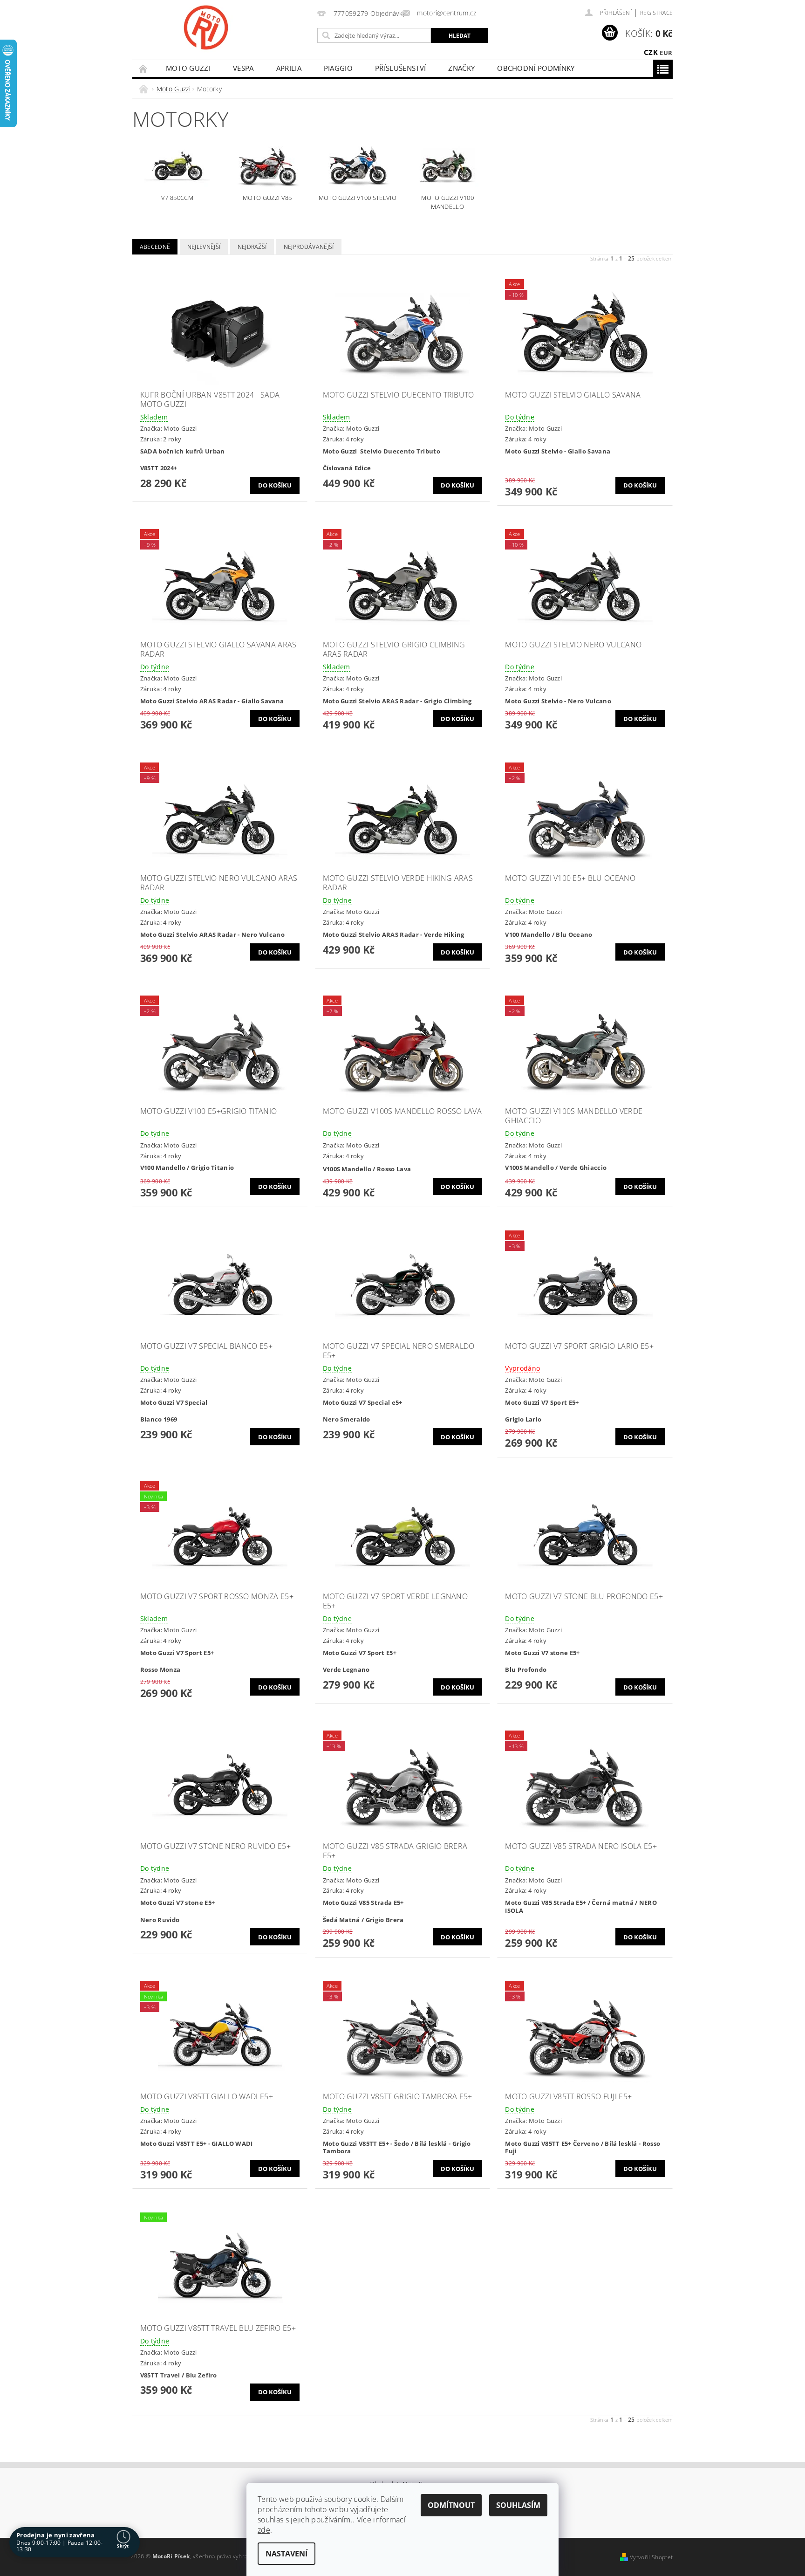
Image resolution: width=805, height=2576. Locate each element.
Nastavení (287, 2554)
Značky (461, 68)
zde (264, 2530)
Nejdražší (252, 247)
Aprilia (289, 68)
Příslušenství (400, 68)
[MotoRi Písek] (206, 27)
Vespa (243, 68)
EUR (666, 53)
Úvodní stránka (143, 68)
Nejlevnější (204, 247)
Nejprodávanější (309, 247)
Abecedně (155, 247)
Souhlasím (518, 2505)
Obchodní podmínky (536, 68)
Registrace (656, 13)
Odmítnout (451, 2505)
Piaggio (338, 68)
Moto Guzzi (188, 68)
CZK (651, 52)
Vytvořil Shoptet (651, 2557)
